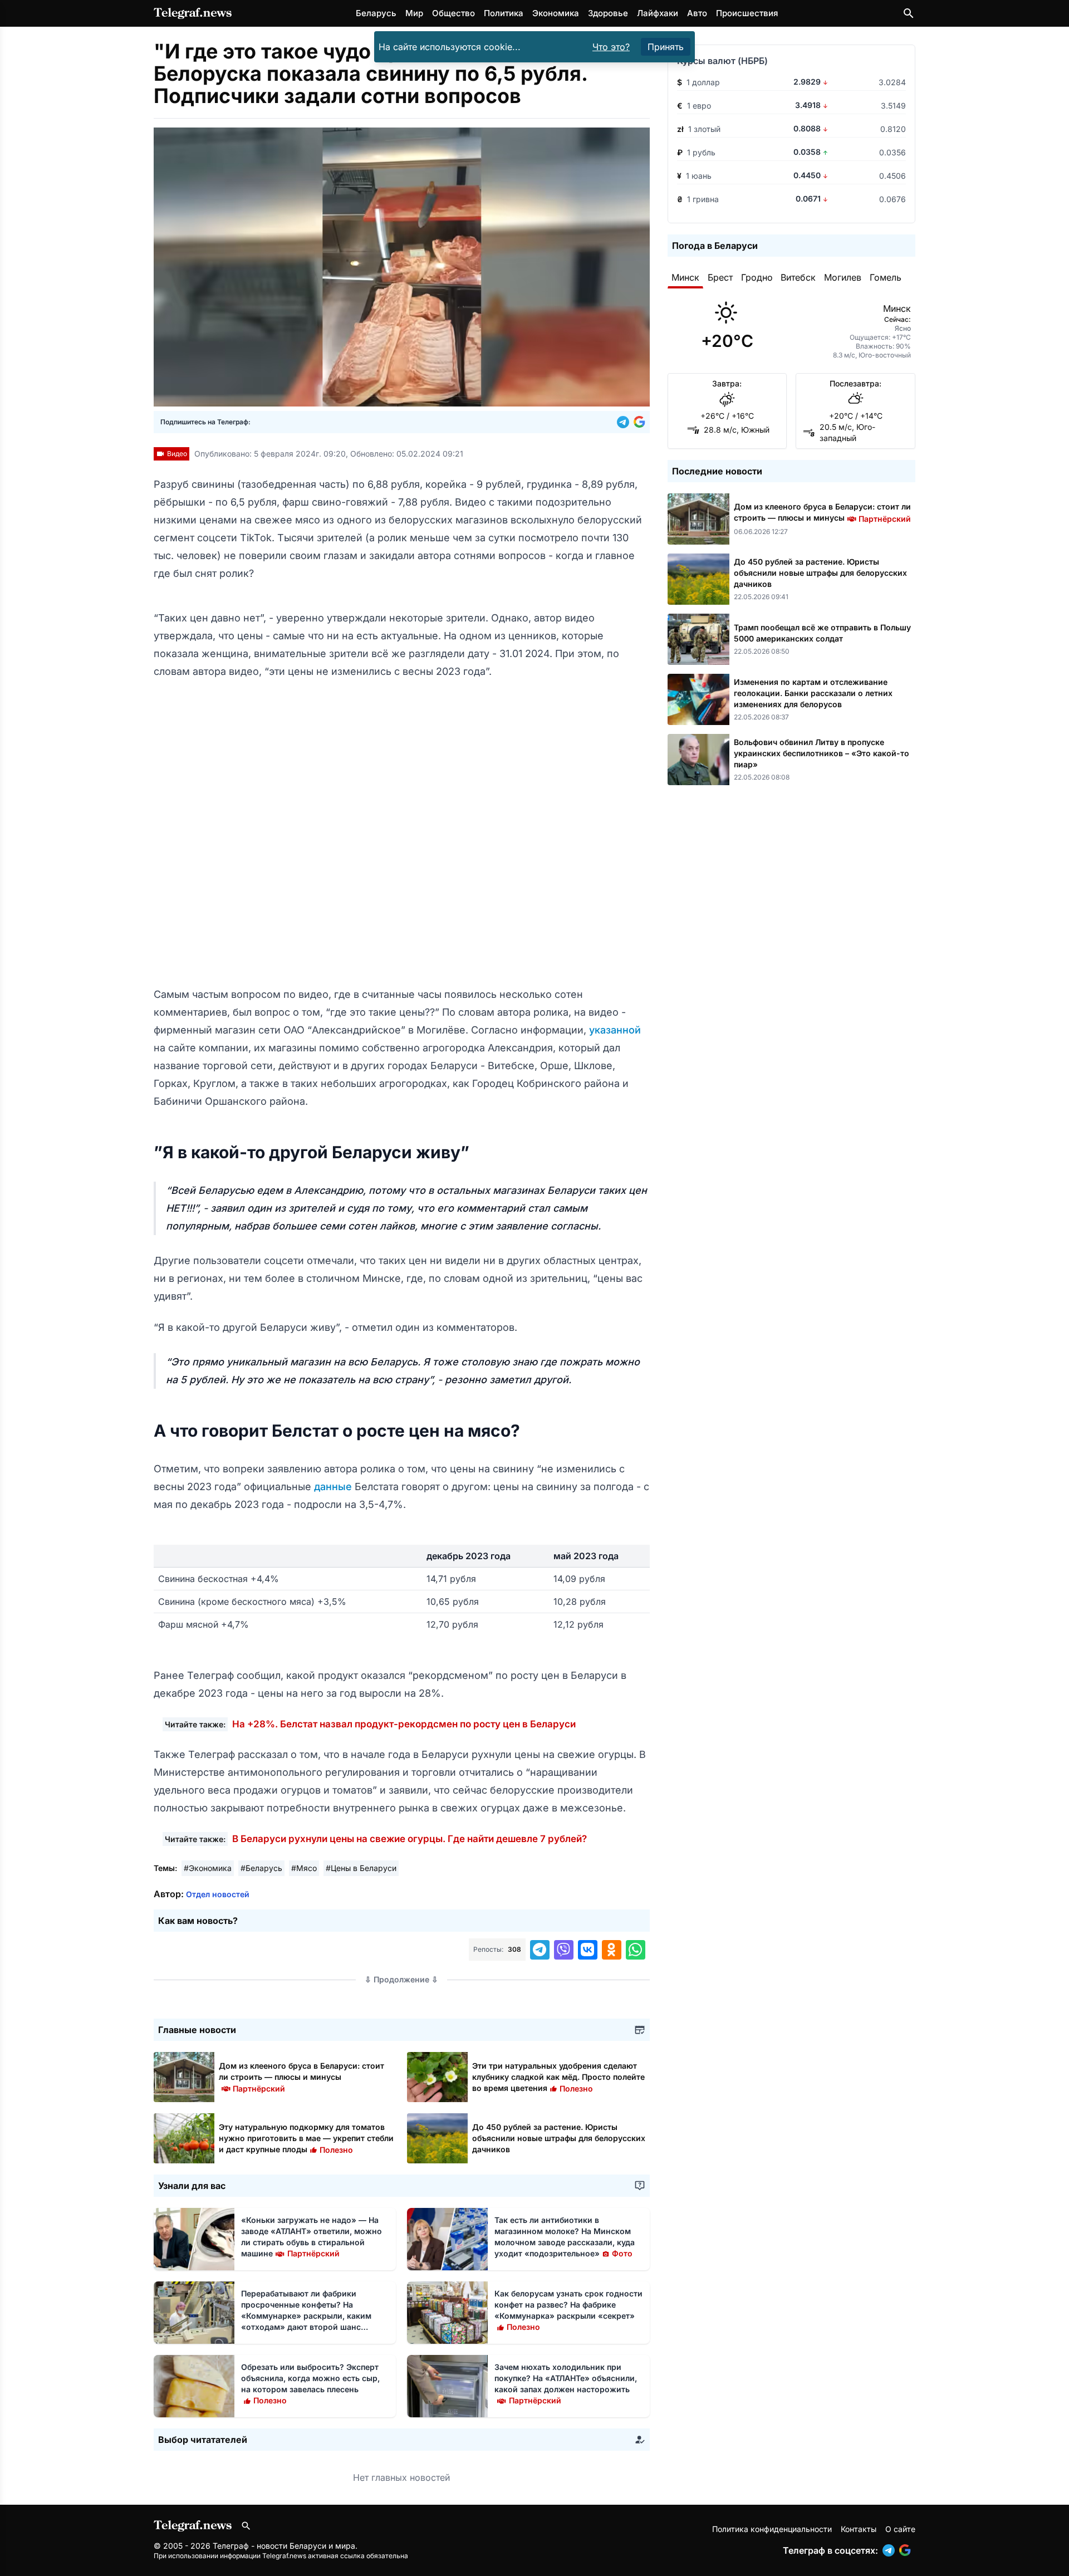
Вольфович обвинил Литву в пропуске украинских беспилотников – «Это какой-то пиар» (822, 753)
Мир (414, 13)
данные (334, 1487)
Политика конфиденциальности (772, 2529)
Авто (697, 13)
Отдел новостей (218, 1894)
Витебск (798, 277)
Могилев (843, 277)
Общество (453, 13)
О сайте (900, 2529)
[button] (625, 422)
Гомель (886, 277)
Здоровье (608, 13)
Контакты (859, 2529)
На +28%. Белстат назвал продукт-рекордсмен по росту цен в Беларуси (404, 1724)
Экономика (556, 13)
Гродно (757, 277)
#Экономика (208, 1868)
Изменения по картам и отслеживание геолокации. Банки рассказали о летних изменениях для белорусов (813, 693)
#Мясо (304, 1868)
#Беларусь (261, 1868)
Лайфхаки (658, 13)
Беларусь (376, 13)
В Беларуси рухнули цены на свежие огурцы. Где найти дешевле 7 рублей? (410, 1839)
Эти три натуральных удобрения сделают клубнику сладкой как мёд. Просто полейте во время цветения (558, 2077)
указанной (615, 1030)
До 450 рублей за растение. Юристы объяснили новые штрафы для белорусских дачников (559, 2138)
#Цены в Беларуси (361, 1868)
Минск (685, 277)
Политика (504, 13)
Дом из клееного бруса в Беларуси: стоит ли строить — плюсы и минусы (301, 2077)
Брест (720, 277)
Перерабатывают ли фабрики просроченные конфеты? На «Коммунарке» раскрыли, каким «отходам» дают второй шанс (306, 2316)
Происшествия (747, 13)
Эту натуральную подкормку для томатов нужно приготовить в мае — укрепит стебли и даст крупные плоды (306, 2138)
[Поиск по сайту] (909, 13)
